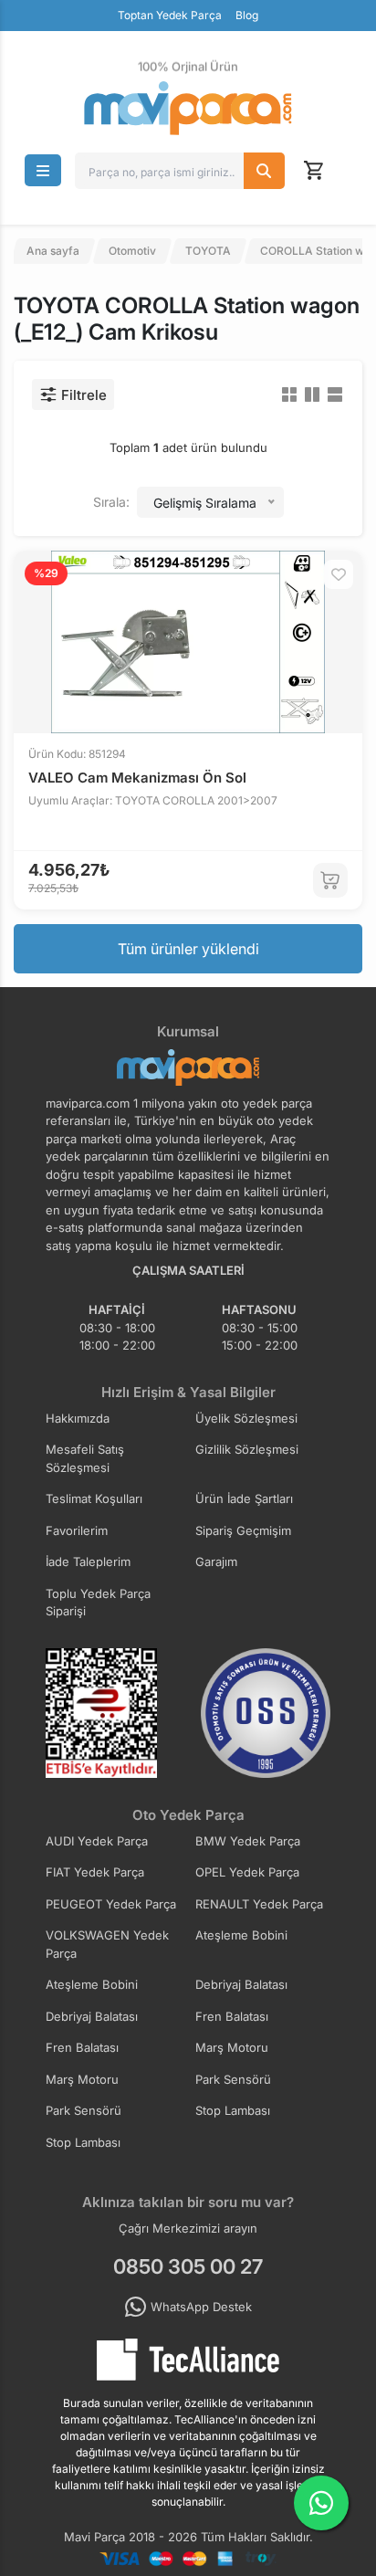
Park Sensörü (233, 2079)
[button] (43, 170)
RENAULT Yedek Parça (259, 1904)
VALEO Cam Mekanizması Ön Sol (137, 778)
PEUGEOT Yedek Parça (111, 1904)
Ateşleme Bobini (241, 1935)
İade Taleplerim (88, 1561)
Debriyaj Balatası (241, 1984)
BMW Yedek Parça (248, 1841)
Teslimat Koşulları (94, 1498)
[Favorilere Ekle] (339, 574)
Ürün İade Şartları (244, 1498)
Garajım (216, 1561)
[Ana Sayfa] (188, 108)
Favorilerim (77, 1530)
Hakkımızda (78, 1418)
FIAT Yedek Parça (95, 1872)
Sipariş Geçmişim (243, 1530)
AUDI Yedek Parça (97, 1841)
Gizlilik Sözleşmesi (247, 1449)
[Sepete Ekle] (330, 880)
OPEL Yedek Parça (247, 1872)
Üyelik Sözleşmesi (246, 1418)
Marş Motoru (232, 2047)
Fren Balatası (232, 2016)
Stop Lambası (233, 2110)
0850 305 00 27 (188, 2266)
